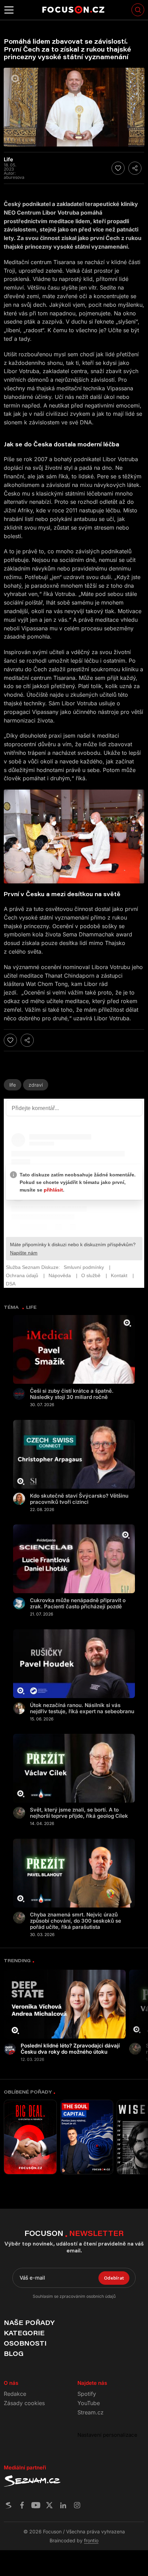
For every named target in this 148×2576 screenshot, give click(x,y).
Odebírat (114, 2278)
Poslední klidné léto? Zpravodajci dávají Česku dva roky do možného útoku (70, 2049)
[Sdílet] (135, 168)
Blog (14, 2354)
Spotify (87, 2394)
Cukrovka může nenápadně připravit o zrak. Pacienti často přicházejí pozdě (78, 1604)
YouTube (89, 2403)
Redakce (15, 2394)
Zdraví (36, 1085)
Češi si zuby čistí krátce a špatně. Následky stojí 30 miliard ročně (72, 1394)
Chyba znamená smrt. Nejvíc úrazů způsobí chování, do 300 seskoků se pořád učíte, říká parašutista (76, 1921)
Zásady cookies (24, 2403)
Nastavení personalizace (107, 2435)
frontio (91, 2540)
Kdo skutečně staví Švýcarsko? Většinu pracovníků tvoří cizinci (79, 1499)
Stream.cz (91, 2412)
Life (13, 1085)
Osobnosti (25, 2343)
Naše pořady (29, 2323)
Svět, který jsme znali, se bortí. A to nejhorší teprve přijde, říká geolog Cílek (79, 1813)
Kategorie (24, 2333)
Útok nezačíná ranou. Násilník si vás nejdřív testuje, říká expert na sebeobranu (82, 1708)
